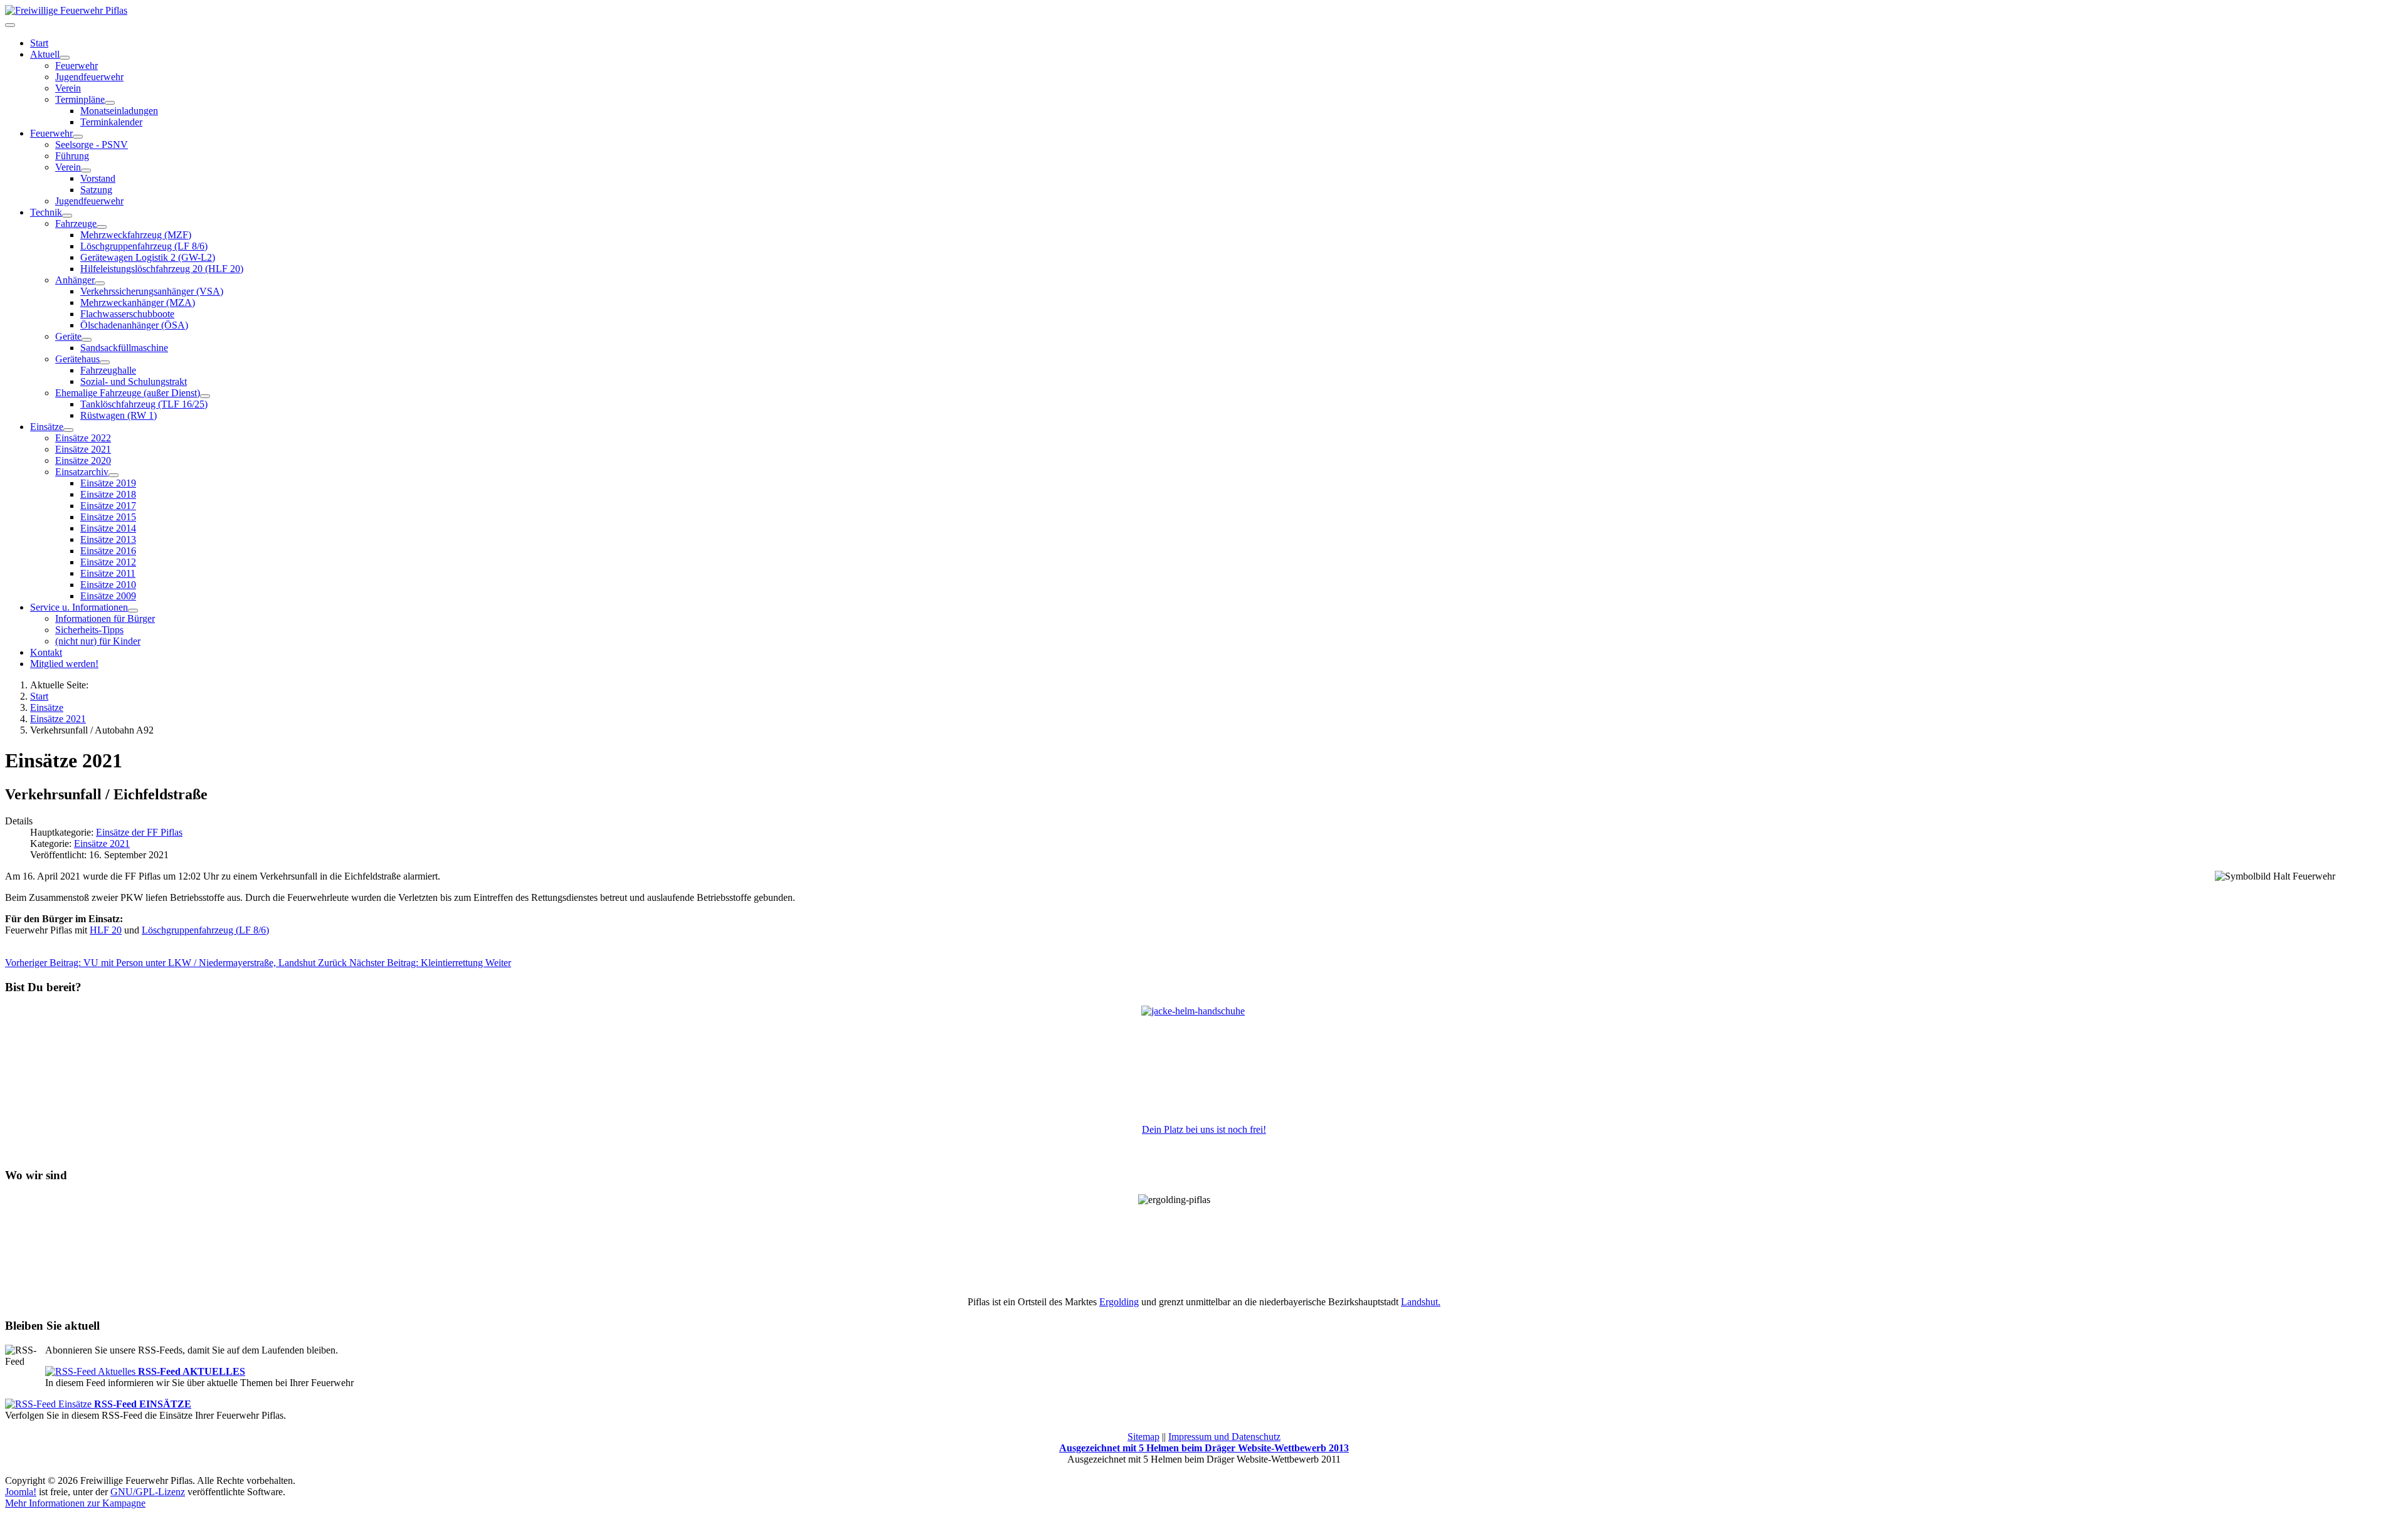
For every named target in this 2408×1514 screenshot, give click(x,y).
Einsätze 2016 (108, 551)
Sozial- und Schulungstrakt (134, 381)
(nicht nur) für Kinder (98, 641)
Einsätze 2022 (83, 438)
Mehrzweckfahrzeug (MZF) (136, 235)
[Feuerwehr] (78, 137)
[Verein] (86, 171)
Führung (72, 156)
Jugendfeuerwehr (89, 77)
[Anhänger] (100, 283)
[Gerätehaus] (105, 362)
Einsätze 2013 (108, 539)
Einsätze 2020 (83, 460)
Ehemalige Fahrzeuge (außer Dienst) (128, 393)
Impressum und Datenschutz (1224, 1437)
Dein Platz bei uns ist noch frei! (1204, 1129)
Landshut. (1421, 1302)
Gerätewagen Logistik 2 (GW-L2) (148, 257)
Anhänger (75, 280)
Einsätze (47, 427)
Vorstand (98, 178)
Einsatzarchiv (82, 472)
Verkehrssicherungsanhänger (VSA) (152, 291)
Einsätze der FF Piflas (139, 832)
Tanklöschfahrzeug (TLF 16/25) (144, 404)
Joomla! (21, 1492)
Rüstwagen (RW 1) (119, 415)
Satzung (96, 190)
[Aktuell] (65, 58)
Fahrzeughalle (108, 370)
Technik (46, 212)
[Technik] (67, 216)
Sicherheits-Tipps (89, 630)
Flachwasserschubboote (127, 314)
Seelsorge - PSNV (92, 145)
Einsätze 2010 (108, 585)
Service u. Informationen (79, 607)
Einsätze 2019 (108, 483)
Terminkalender (111, 122)
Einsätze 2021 (83, 449)
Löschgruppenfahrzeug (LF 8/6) (144, 246)
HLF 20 (106, 930)
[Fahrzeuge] (102, 227)
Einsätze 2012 (108, 562)
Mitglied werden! (64, 664)
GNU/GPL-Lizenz (148, 1492)
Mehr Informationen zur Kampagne (75, 1503)
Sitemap (1143, 1437)
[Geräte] (87, 340)
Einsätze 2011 (108, 573)
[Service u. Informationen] (133, 611)
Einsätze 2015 (108, 517)
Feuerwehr (77, 66)
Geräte (68, 336)
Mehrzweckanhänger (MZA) (138, 302)
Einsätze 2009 (108, 596)
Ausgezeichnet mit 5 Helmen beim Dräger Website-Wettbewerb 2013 (1204, 1448)
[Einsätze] (68, 430)
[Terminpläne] (110, 103)
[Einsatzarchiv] (114, 475)
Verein (68, 88)
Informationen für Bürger (105, 618)
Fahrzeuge (76, 223)
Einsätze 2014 (108, 528)
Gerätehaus (77, 359)
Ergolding (1119, 1302)
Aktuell (45, 54)
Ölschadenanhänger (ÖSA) (134, 325)
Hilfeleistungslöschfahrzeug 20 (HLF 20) (162, 269)
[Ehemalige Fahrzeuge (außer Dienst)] (205, 396)
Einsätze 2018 (108, 494)
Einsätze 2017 (108, 506)
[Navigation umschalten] (10, 25)
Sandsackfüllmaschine (124, 348)
